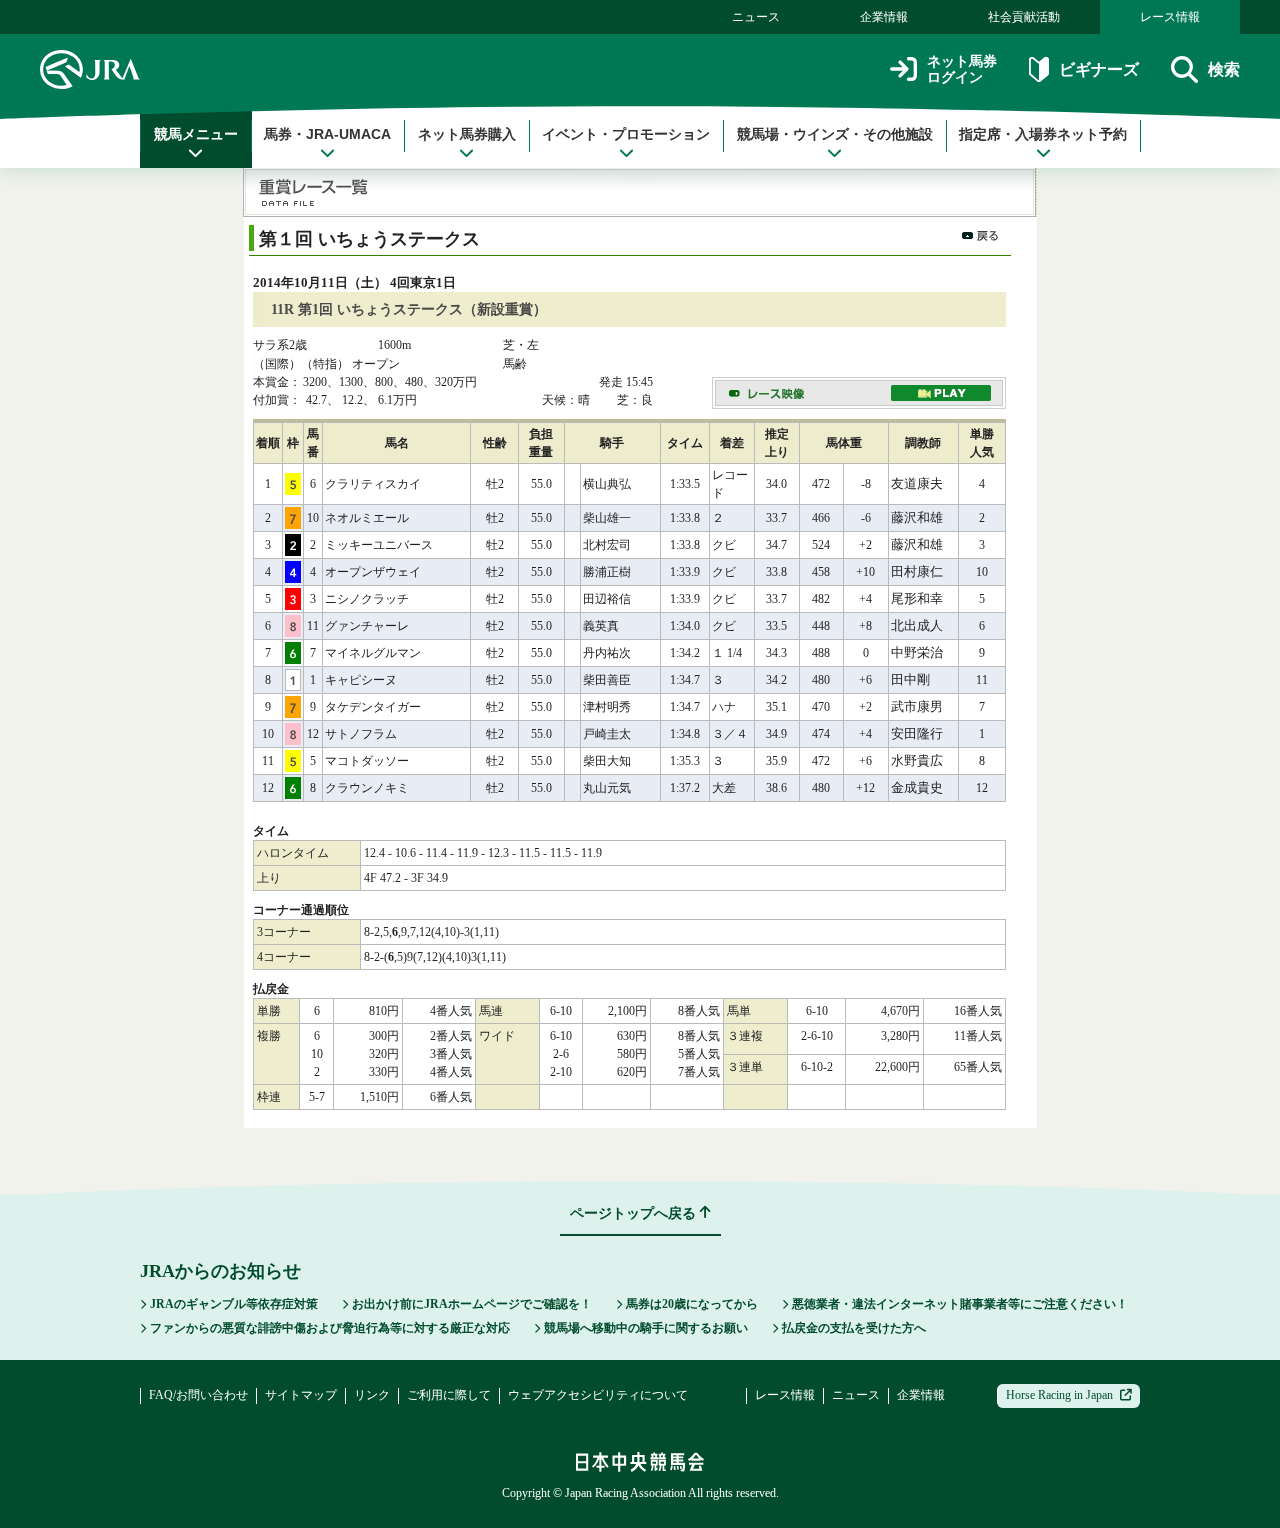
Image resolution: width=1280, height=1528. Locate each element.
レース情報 (1170, 17)
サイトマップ (301, 1395)
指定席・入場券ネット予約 (1043, 134)
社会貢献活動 (1024, 17)
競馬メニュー (196, 134)
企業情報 (884, 17)
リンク (372, 1395)
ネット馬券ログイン (962, 69)
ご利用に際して (449, 1395)
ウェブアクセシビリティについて (598, 1395)
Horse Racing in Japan (1059, 1395)
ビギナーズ (1098, 69)
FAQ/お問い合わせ (198, 1395)
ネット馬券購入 (467, 134)
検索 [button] (1224, 69)
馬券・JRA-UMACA (327, 134)
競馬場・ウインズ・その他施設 (835, 134)
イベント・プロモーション (626, 134)
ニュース (756, 17)
